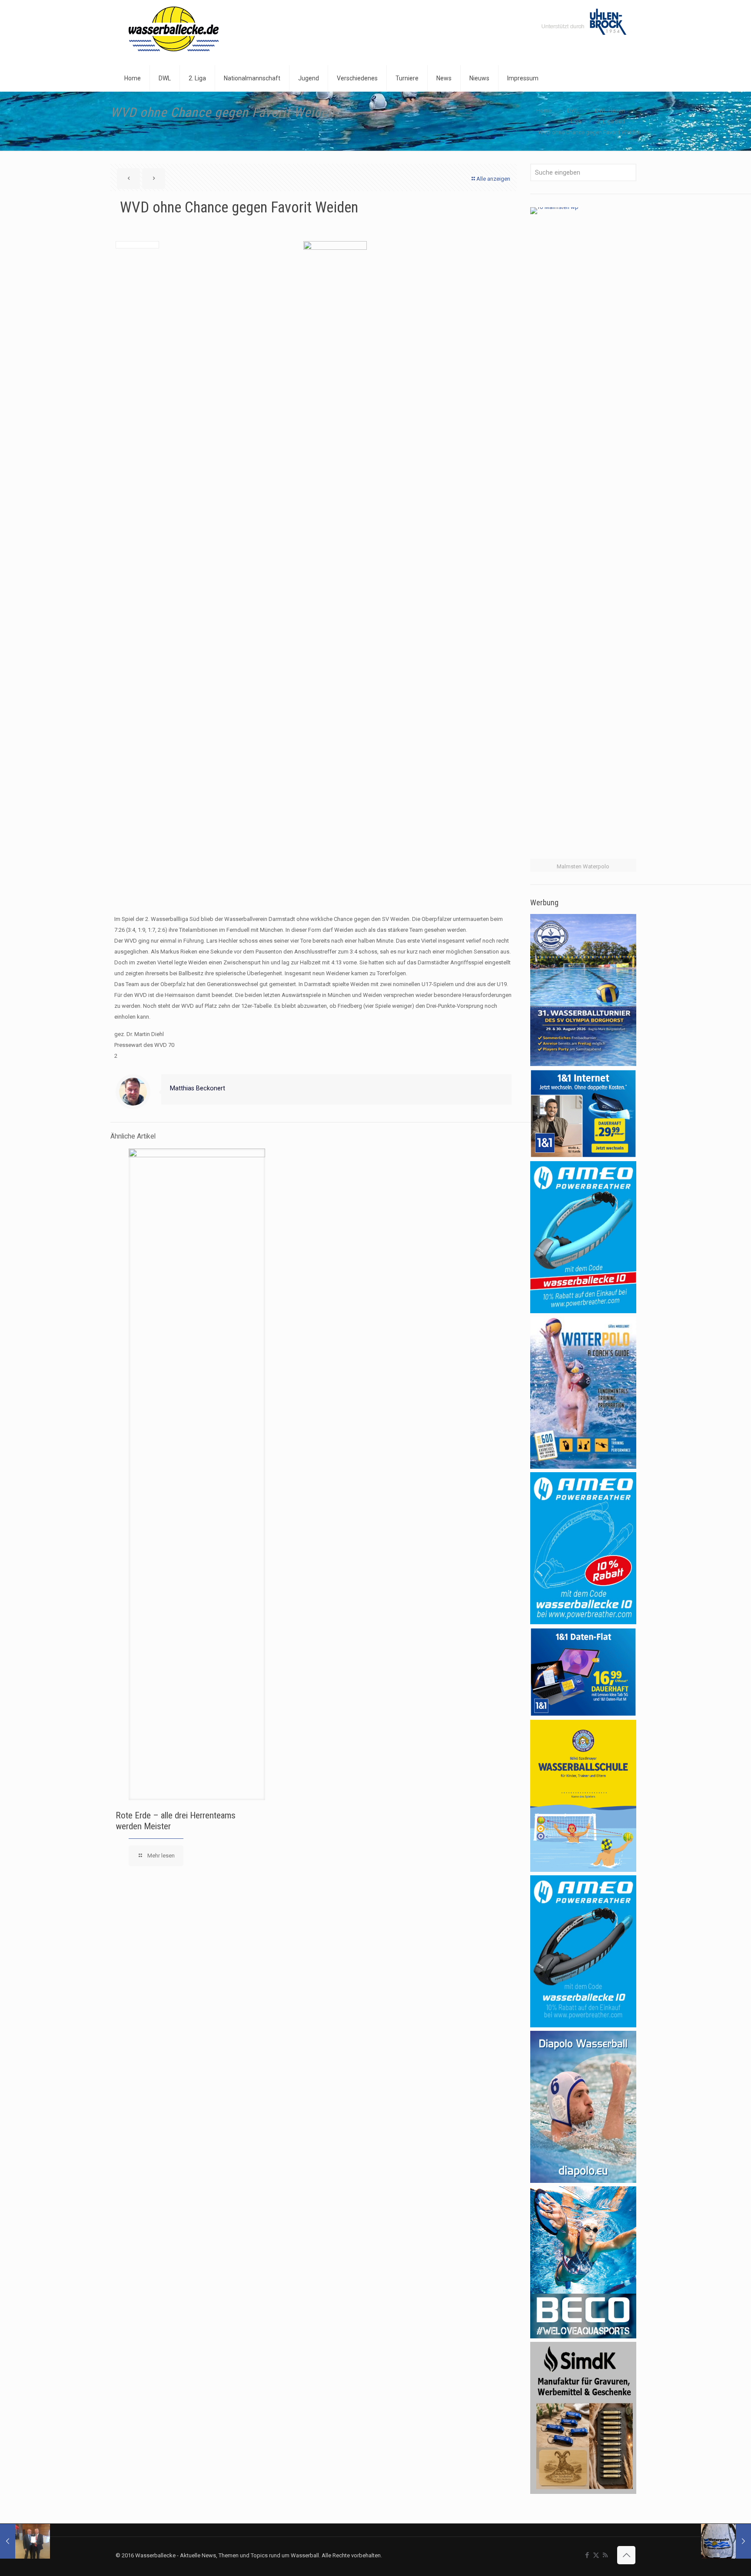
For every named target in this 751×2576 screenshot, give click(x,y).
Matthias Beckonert (198, 1088)
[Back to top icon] (626, 2555)
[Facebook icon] (587, 2555)
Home (544, 111)
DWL (573, 111)
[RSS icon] (605, 2555)
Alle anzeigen (493, 179)
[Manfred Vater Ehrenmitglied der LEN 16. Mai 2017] (25, 2541)
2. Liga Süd (611, 121)
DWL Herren (610, 111)
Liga (576, 121)
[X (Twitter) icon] (596, 2555)
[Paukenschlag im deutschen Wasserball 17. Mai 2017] (726, 2541)
